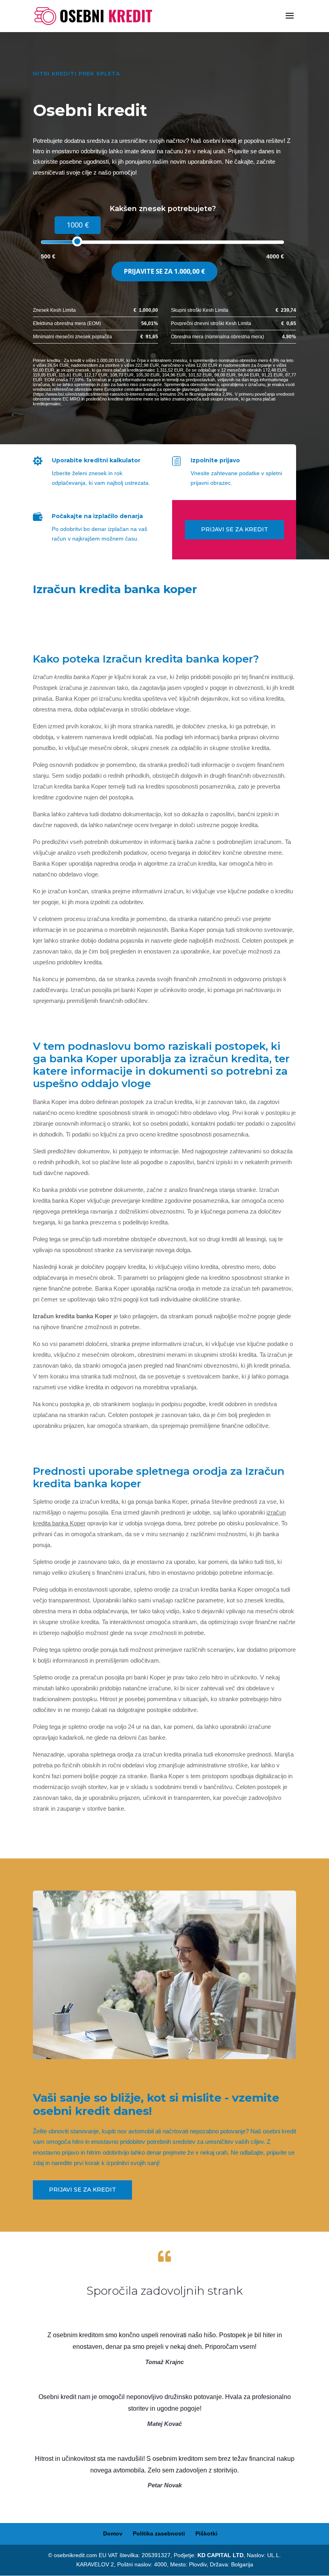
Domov (113, 2533)
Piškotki (206, 2533)
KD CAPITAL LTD (220, 2555)
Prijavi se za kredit (235, 529)
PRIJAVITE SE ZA (164, 271)
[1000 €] (77, 241)
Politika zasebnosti (159, 2533)
